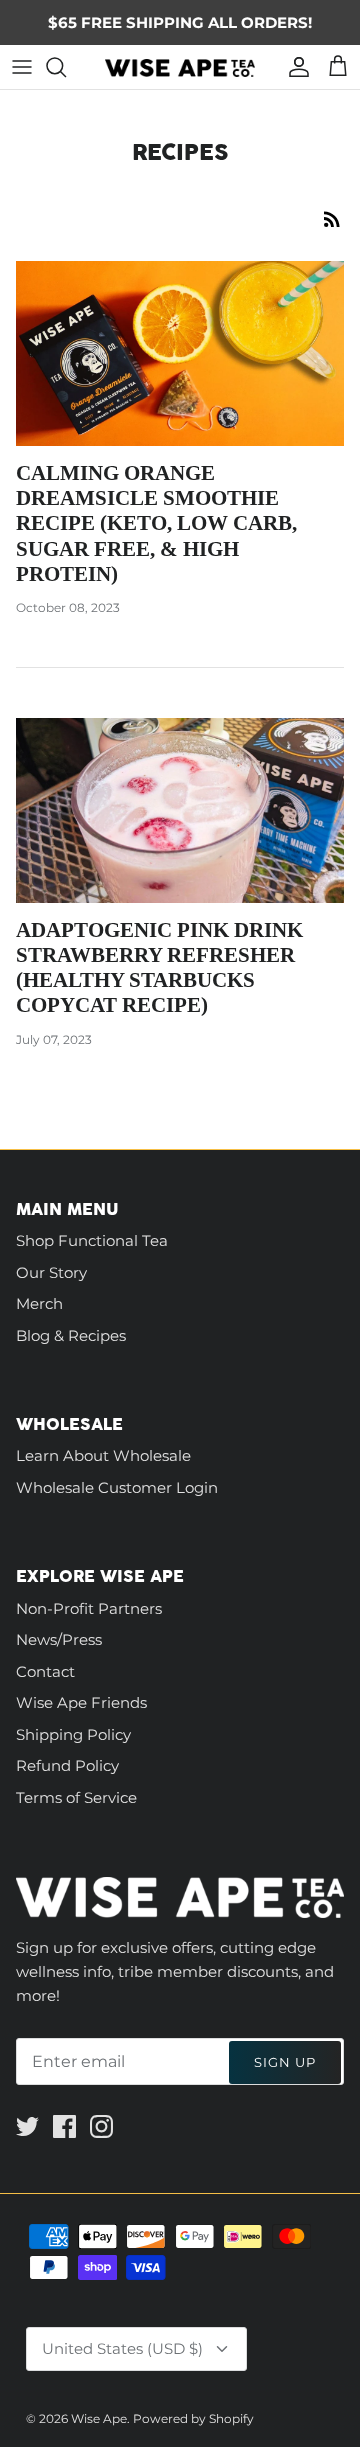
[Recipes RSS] (332, 218)
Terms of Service (76, 1797)
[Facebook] (64, 2126)
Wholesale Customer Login (117, 1487)
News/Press (59, 1639)
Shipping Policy (73, 1734)
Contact (45, 1671)
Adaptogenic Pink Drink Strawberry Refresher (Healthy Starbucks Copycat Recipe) (159, 968)
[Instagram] (101, 2126)
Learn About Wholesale (103, 1455)
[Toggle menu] (22, 67)
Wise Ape (99, 2418)
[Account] (294, 67)
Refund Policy (67, 1765)
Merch (39, 1303)
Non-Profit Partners (89, 1608)
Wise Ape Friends (81, 1702)
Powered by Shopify (193, 2418)
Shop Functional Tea (92, 1240)
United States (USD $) (122, 2348)
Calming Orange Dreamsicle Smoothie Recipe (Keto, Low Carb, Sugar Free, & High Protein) (156, 523)
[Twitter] (27, 2126)
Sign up (285, 2062)
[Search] (66, 67)
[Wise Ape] (180, 67)
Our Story (51, 1272)
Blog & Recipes (71, 1335)
